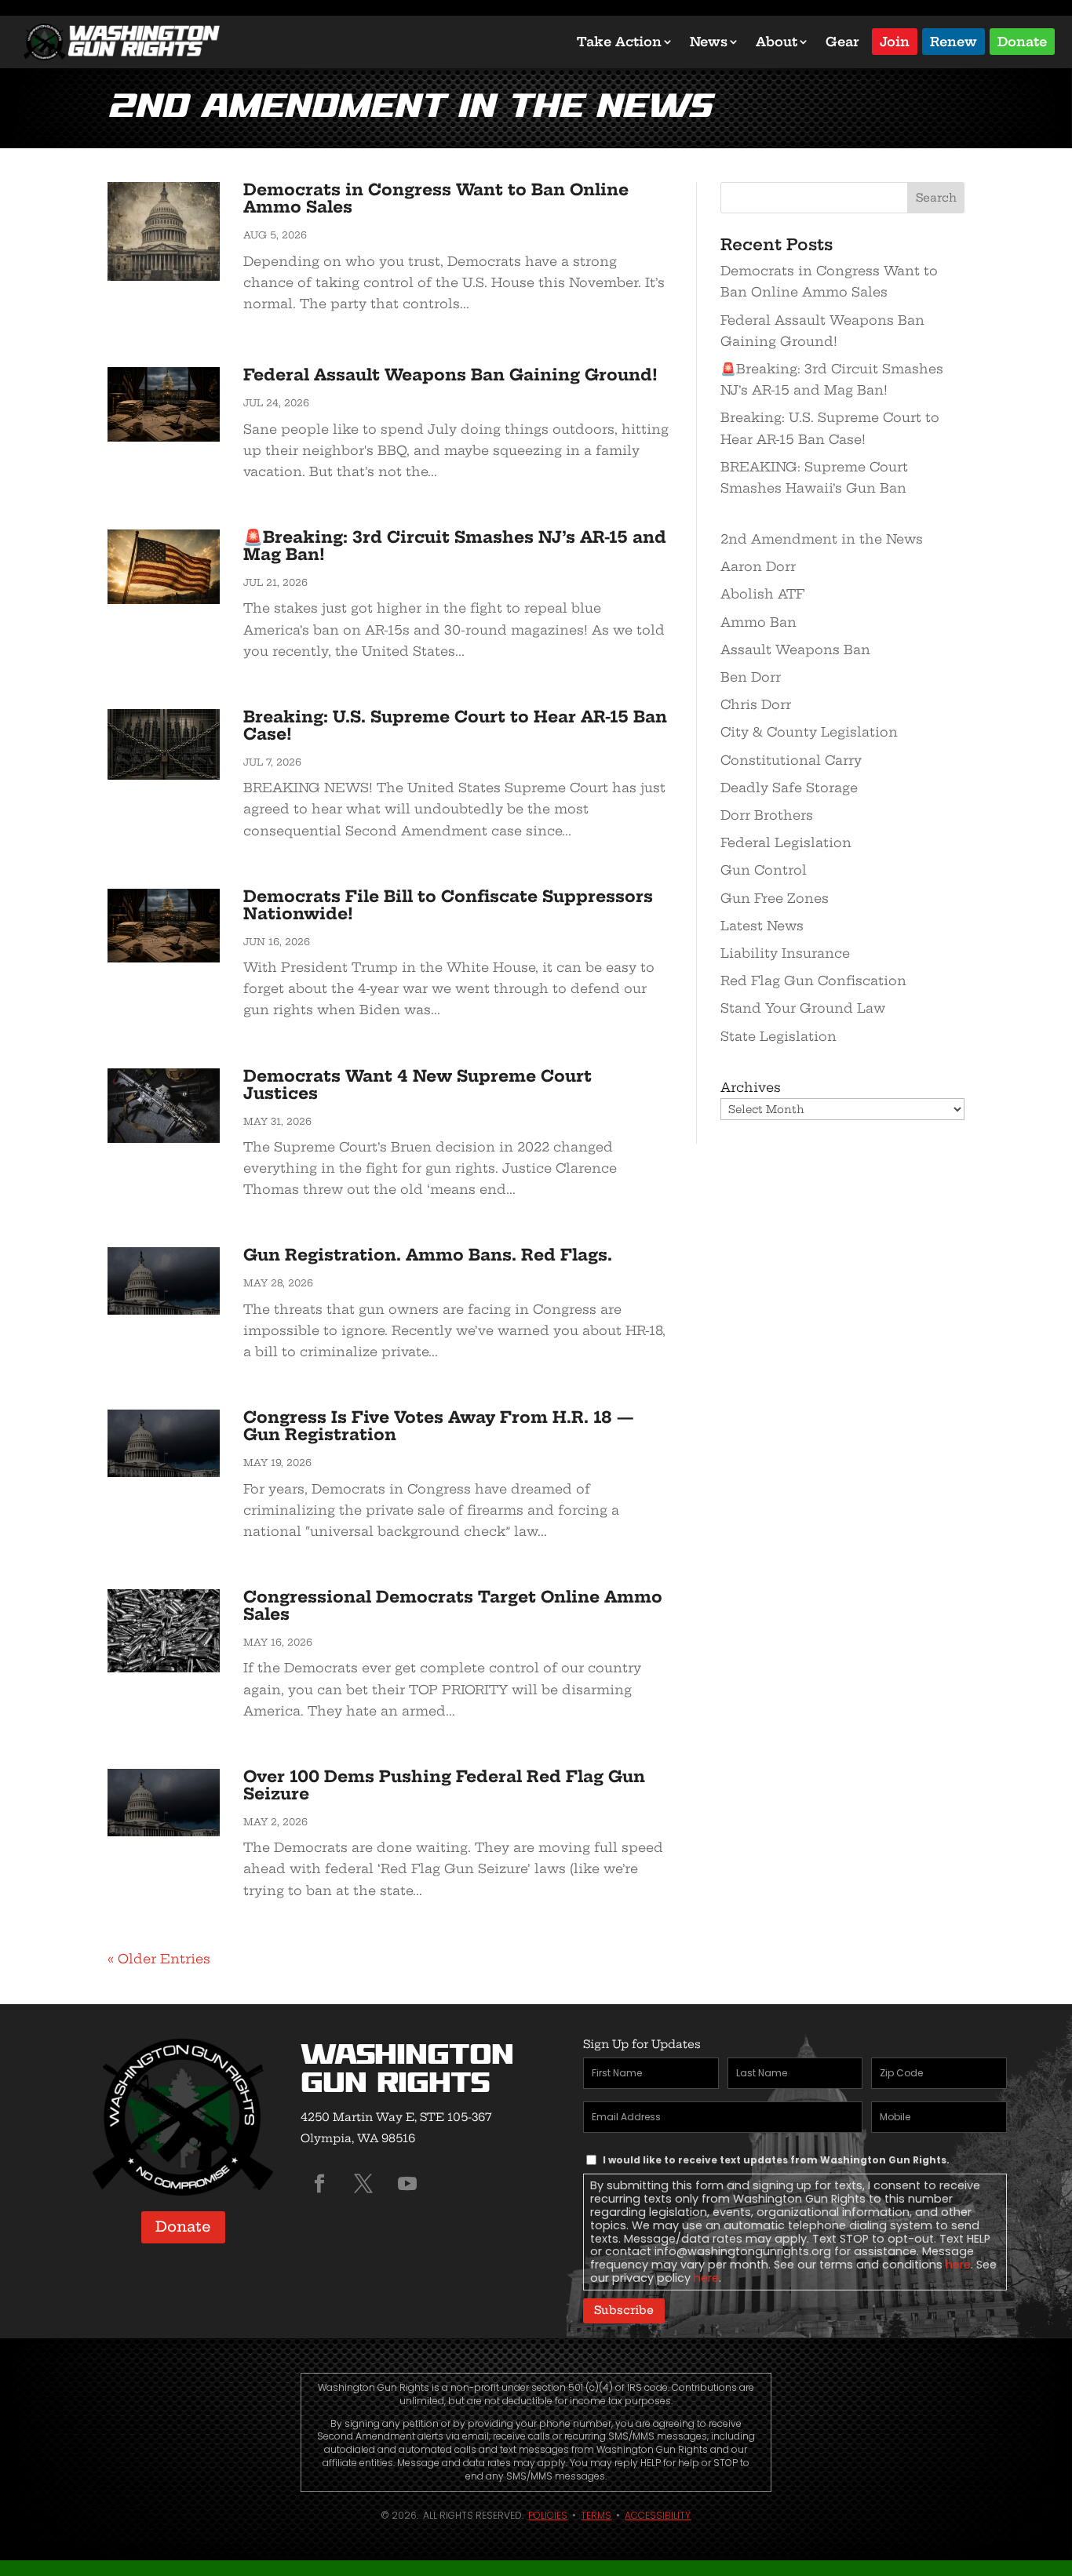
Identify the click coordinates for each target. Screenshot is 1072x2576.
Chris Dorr (756, 704)
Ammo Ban (758, 622)
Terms (596, 2515)
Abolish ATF (762, 594)
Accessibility (658, 2515)
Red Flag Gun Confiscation (813, 981)
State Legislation (778, 1036)
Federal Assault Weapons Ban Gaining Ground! (450, 375)
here (958, 2265)
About (777, 42)
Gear (842, 42)
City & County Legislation (809, 732)
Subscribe (624, 2310)
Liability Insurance (785, 953)
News (709, 42)
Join (895, 40)
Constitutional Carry (791, 760)
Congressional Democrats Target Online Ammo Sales (453, 1605)
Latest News (762, 926)
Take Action (619, 42)
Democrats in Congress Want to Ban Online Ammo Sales (436, 198)
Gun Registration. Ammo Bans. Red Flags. (428, 1255)
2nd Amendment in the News (822, 539)
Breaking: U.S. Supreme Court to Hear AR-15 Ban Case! (455, 725)
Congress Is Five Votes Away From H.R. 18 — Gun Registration (439, 1426)
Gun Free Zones (775, 898)
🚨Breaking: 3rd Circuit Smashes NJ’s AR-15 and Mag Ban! (455, 546)
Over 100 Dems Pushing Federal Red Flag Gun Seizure (444, 1785)
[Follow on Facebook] (319, 2184)
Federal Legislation (786, 842)
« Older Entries (159, 1959)
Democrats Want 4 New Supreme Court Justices (417, 1084)
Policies (548, 2515)
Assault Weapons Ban (795, 649)
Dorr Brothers (767, 815)
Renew (953, 40)
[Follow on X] (363, 2184)
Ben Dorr (751, 677)
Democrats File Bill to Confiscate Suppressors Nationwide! (448, 905)
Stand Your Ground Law (803, 1008)
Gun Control (764, 870)
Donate (1022, 40)
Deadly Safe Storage (789, 788)
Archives (751, 1087)
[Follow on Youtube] (407, 2184)
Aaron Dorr (758, 566)
